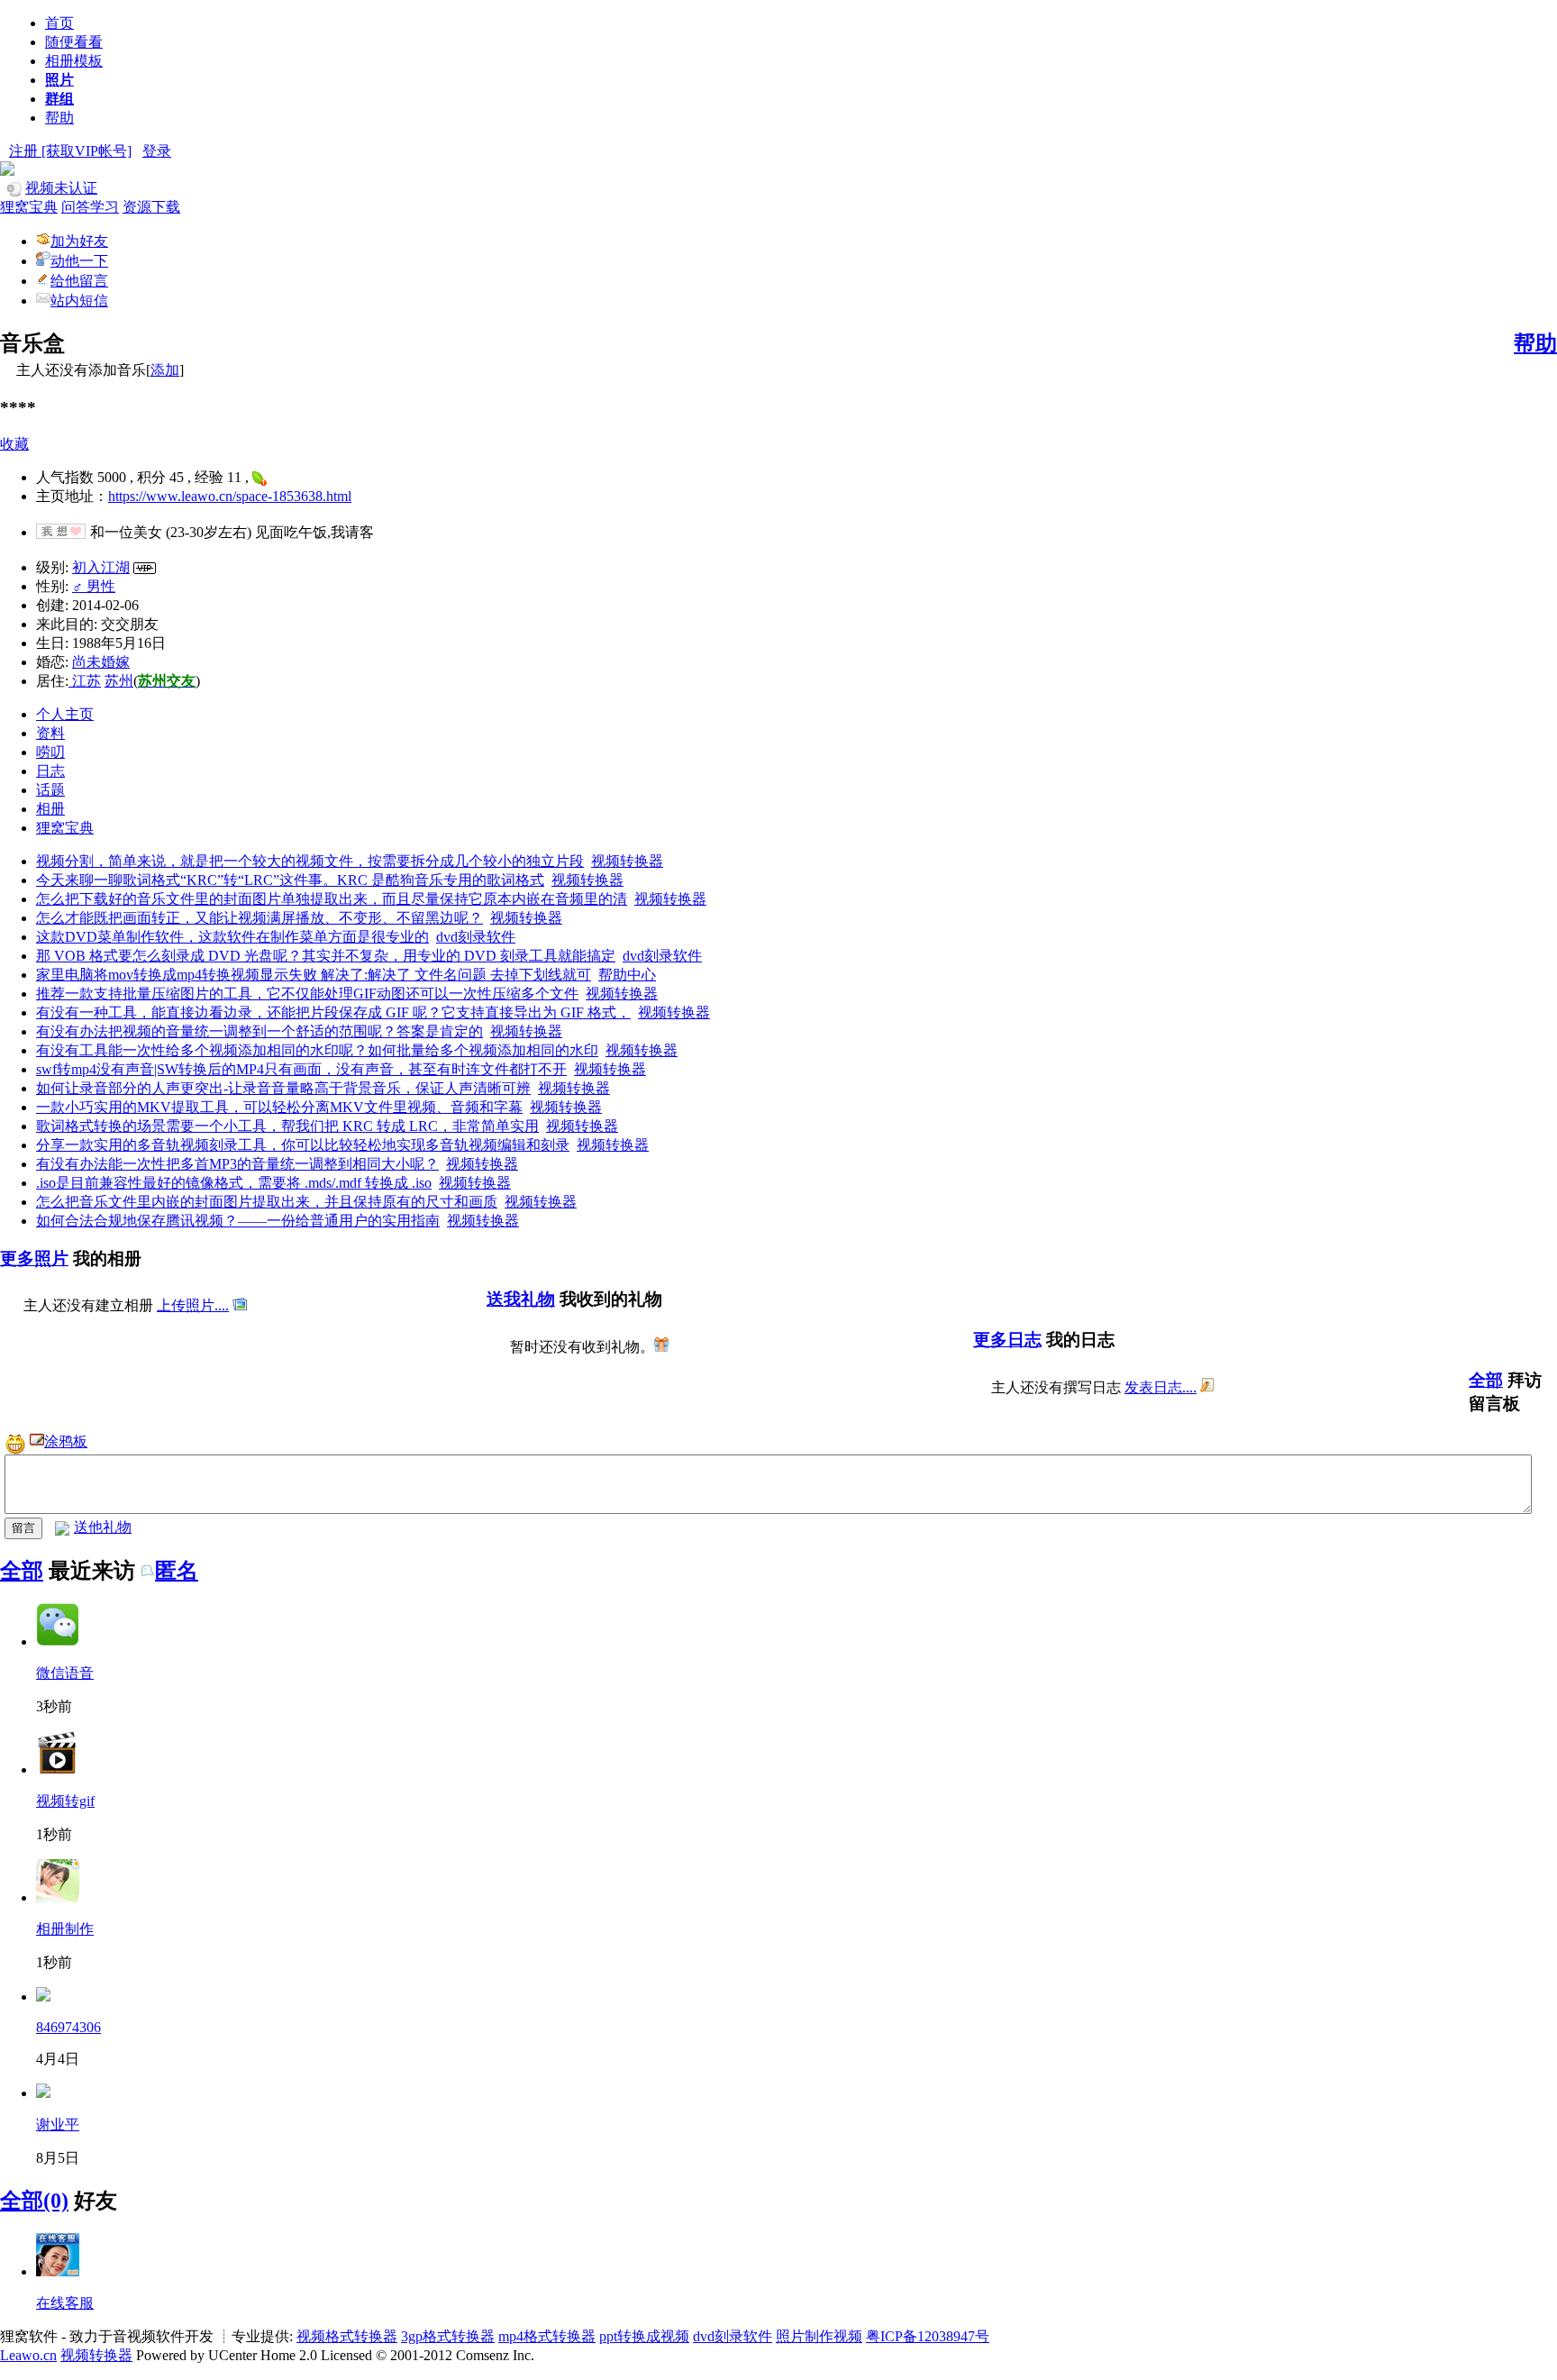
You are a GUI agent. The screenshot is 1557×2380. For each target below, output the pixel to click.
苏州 (119, 681)
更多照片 (34, 1258)
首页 (59, 23)
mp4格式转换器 (547, 2336)
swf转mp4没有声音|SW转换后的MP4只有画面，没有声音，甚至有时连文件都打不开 (301, 1069)
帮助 (59, 118)
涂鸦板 (66, 1441)
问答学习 (90, 207)
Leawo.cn (28, 2355)
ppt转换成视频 (644, 2336)
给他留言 (79, 281)
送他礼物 (103, 1527)
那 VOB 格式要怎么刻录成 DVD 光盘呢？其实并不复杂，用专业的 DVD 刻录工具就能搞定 (326, 956)
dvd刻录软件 (476, 937)
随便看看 (74, 42)
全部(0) (34, 2201)
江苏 (85, 681)
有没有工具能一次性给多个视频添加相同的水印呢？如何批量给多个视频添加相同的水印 (317, 1050)
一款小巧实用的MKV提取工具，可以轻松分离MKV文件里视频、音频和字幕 (279, 1107)
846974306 (68, 2027)
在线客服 (65, 2303)
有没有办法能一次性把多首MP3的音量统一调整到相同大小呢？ (237, 1164)
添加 (165, 370)
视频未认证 (61, 188)
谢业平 (58, 2125)
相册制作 (65, 1929)
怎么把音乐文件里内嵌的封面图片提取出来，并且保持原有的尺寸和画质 (267, 1202)
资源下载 (151, 207)
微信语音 (65, 1673)
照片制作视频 (819, 2336)
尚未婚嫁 (101, 662)
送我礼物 (521, 1299)
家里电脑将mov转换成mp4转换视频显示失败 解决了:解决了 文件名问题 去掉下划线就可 (314, 975)
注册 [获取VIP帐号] (70, 151)
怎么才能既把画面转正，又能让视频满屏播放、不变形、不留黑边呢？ (259, 918)
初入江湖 (101, 567)
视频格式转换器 (347, 2336)
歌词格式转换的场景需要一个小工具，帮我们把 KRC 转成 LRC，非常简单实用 (287, 1126)
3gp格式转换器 (448, 2336)
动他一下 (79, 261)
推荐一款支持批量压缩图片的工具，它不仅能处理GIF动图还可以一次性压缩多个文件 (307, 994)
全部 (1486, 1380)
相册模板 (74, 61)
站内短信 (79, 301)
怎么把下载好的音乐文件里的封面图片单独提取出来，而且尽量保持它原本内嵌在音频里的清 (332, 899)
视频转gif (65, 1801)
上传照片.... (193, 1305)
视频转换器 (627, 861)
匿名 (177, 1571)
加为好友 (79, 241)
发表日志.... (1161, 1387)
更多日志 (1007, 1340)
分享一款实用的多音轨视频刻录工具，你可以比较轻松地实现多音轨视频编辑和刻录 (303, 1145)
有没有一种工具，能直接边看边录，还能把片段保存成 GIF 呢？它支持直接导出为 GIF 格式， (333, 1012)
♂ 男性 (94, 586)
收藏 (14, 444)
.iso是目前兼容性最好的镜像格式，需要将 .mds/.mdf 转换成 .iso (234, 1183)
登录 (157, 151)
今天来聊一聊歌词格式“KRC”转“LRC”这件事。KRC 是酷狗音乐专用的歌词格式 (290, 880)
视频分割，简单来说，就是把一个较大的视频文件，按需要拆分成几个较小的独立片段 (310, 861)
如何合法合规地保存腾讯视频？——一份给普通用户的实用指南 (238, 1221)
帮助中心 (627, 975)
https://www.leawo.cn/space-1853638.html (230, 496)
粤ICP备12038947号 (928, 2336)
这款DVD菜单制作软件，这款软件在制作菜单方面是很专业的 (232, 937)
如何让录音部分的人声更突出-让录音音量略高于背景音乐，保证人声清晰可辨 (283, 1088)
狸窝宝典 (29, 207)
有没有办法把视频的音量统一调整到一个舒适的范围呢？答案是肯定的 (259, 1031)
